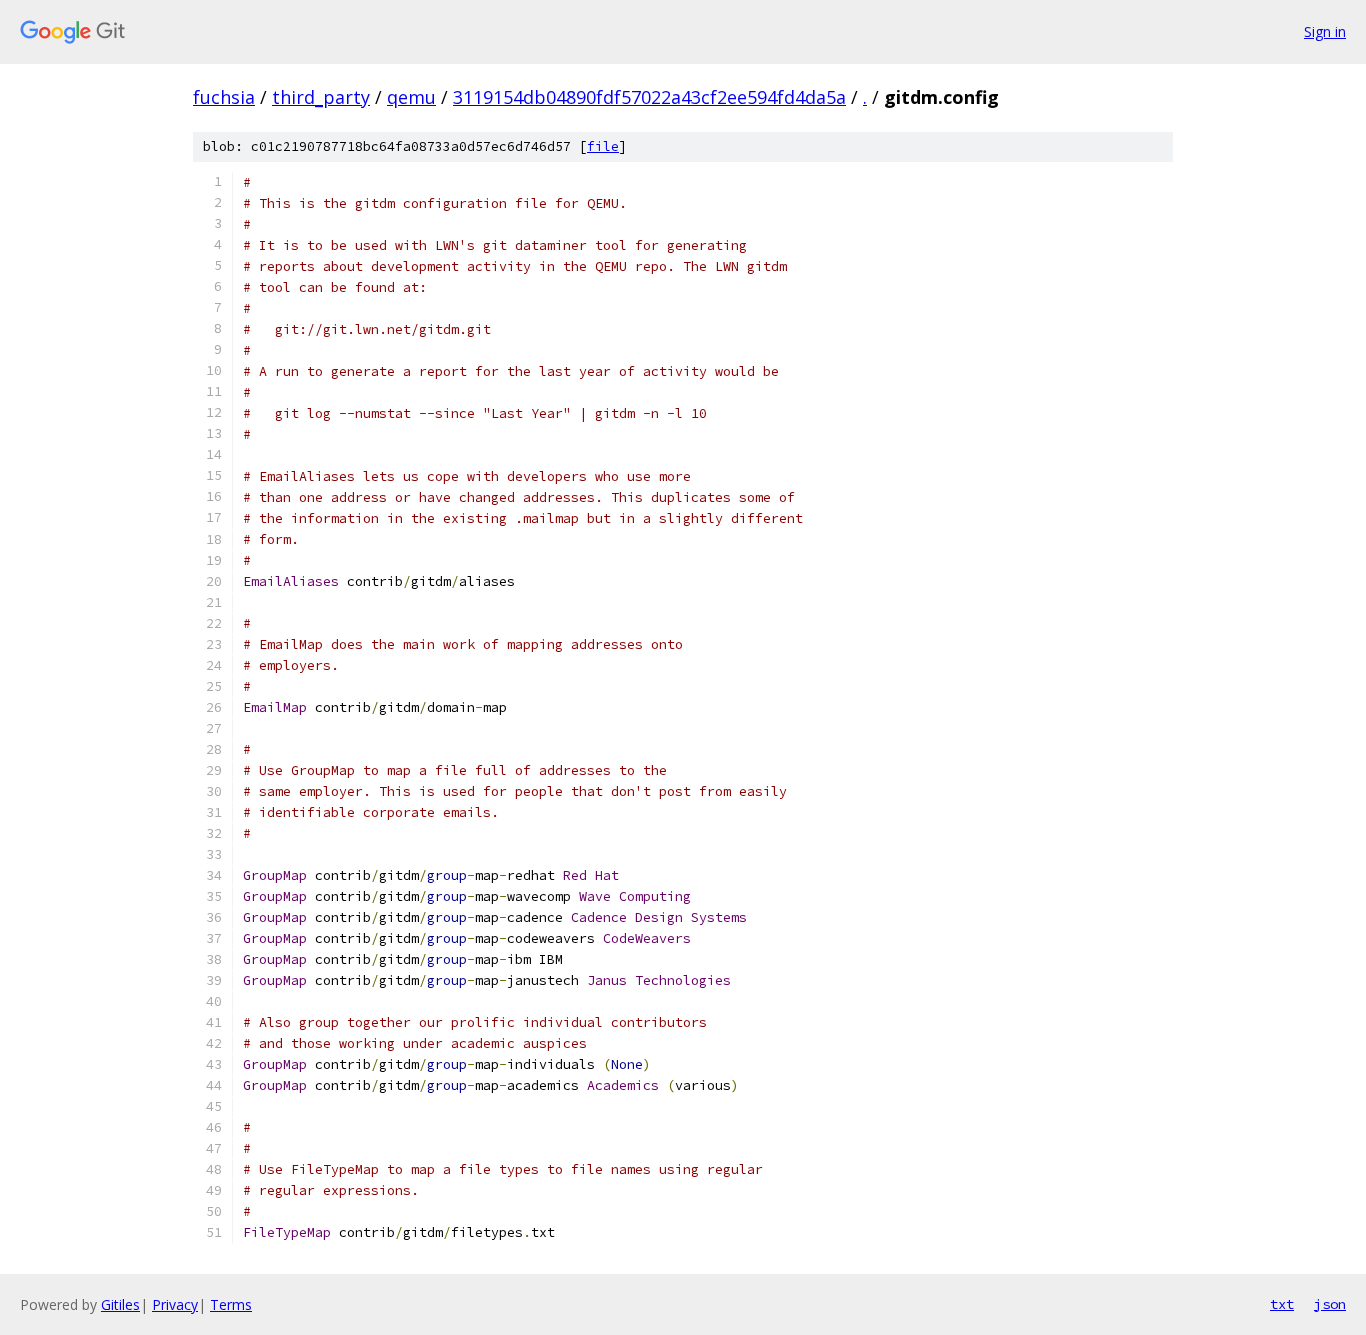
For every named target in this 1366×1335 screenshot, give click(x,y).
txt (1282, 1304)
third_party (321, 97)
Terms (231, 1304)
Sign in (1325, 31)
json (1330, 1304)
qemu (411, 97)
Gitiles (120, 1304)
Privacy (175, 1304)
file (603, 146)
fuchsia (224, 97)
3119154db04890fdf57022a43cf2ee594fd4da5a (649, 97)
